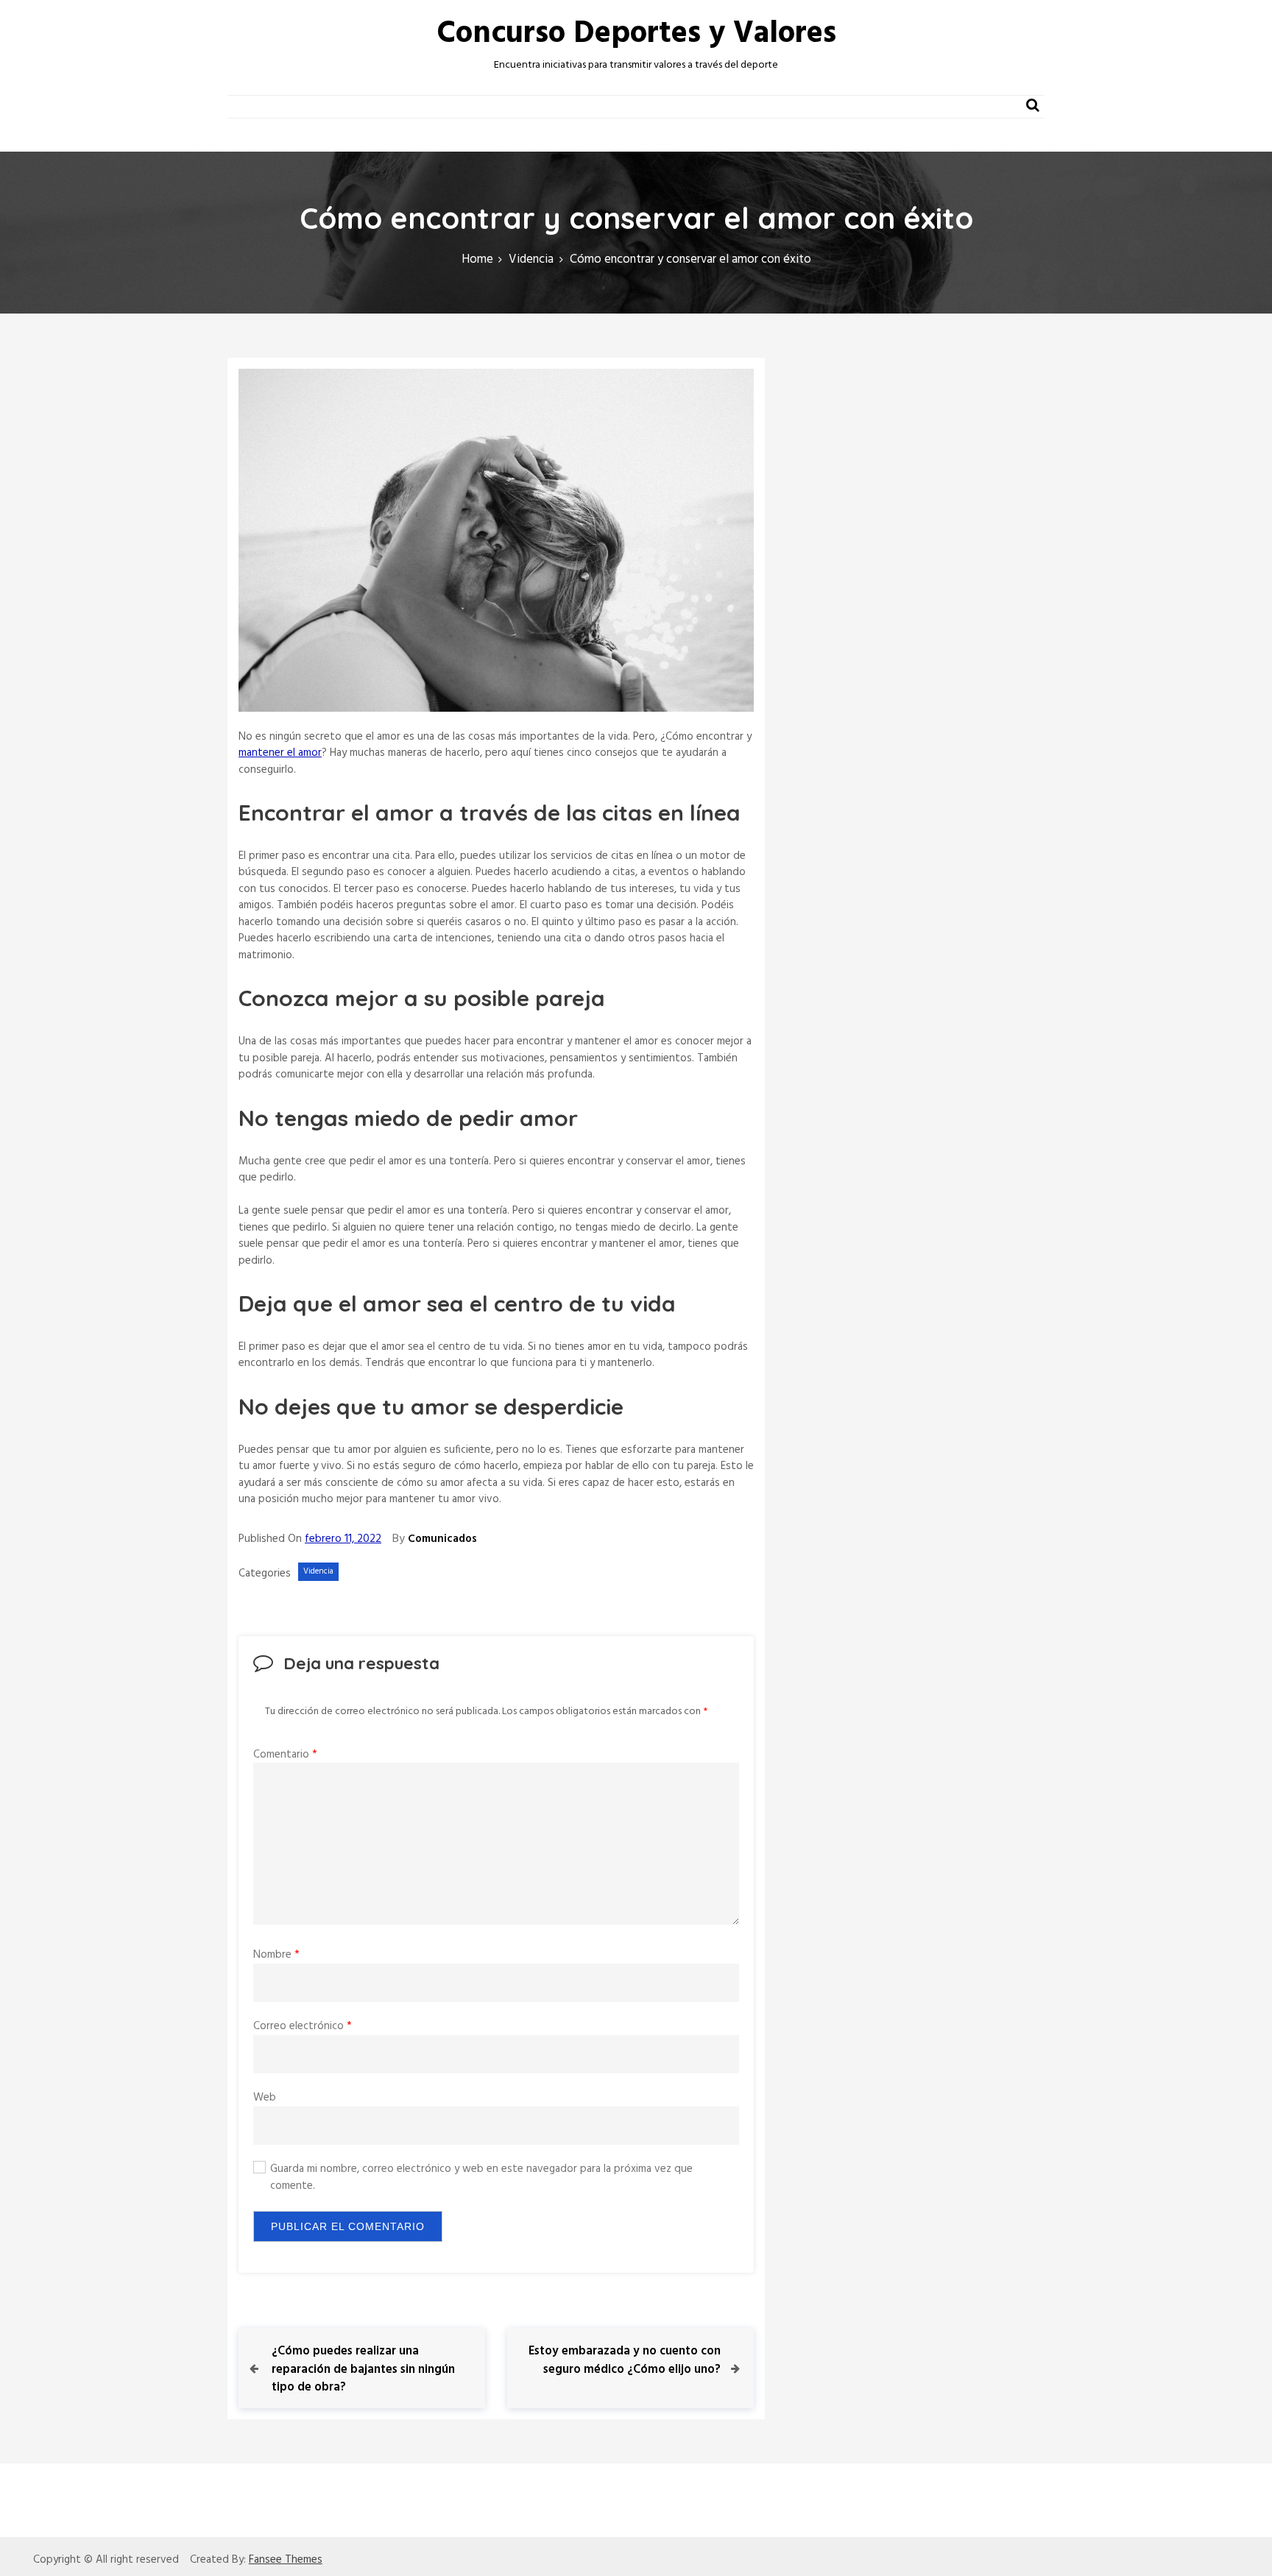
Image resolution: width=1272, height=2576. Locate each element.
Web (265, 2098)
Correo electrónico (303, 2026)
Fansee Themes (286, 2560)
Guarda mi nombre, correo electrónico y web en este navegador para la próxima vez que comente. (481, 2177)
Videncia (318, 1571)
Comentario (285, 1755)
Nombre (276, 1955)
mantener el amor (280, 753)
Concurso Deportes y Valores (636, 34)
